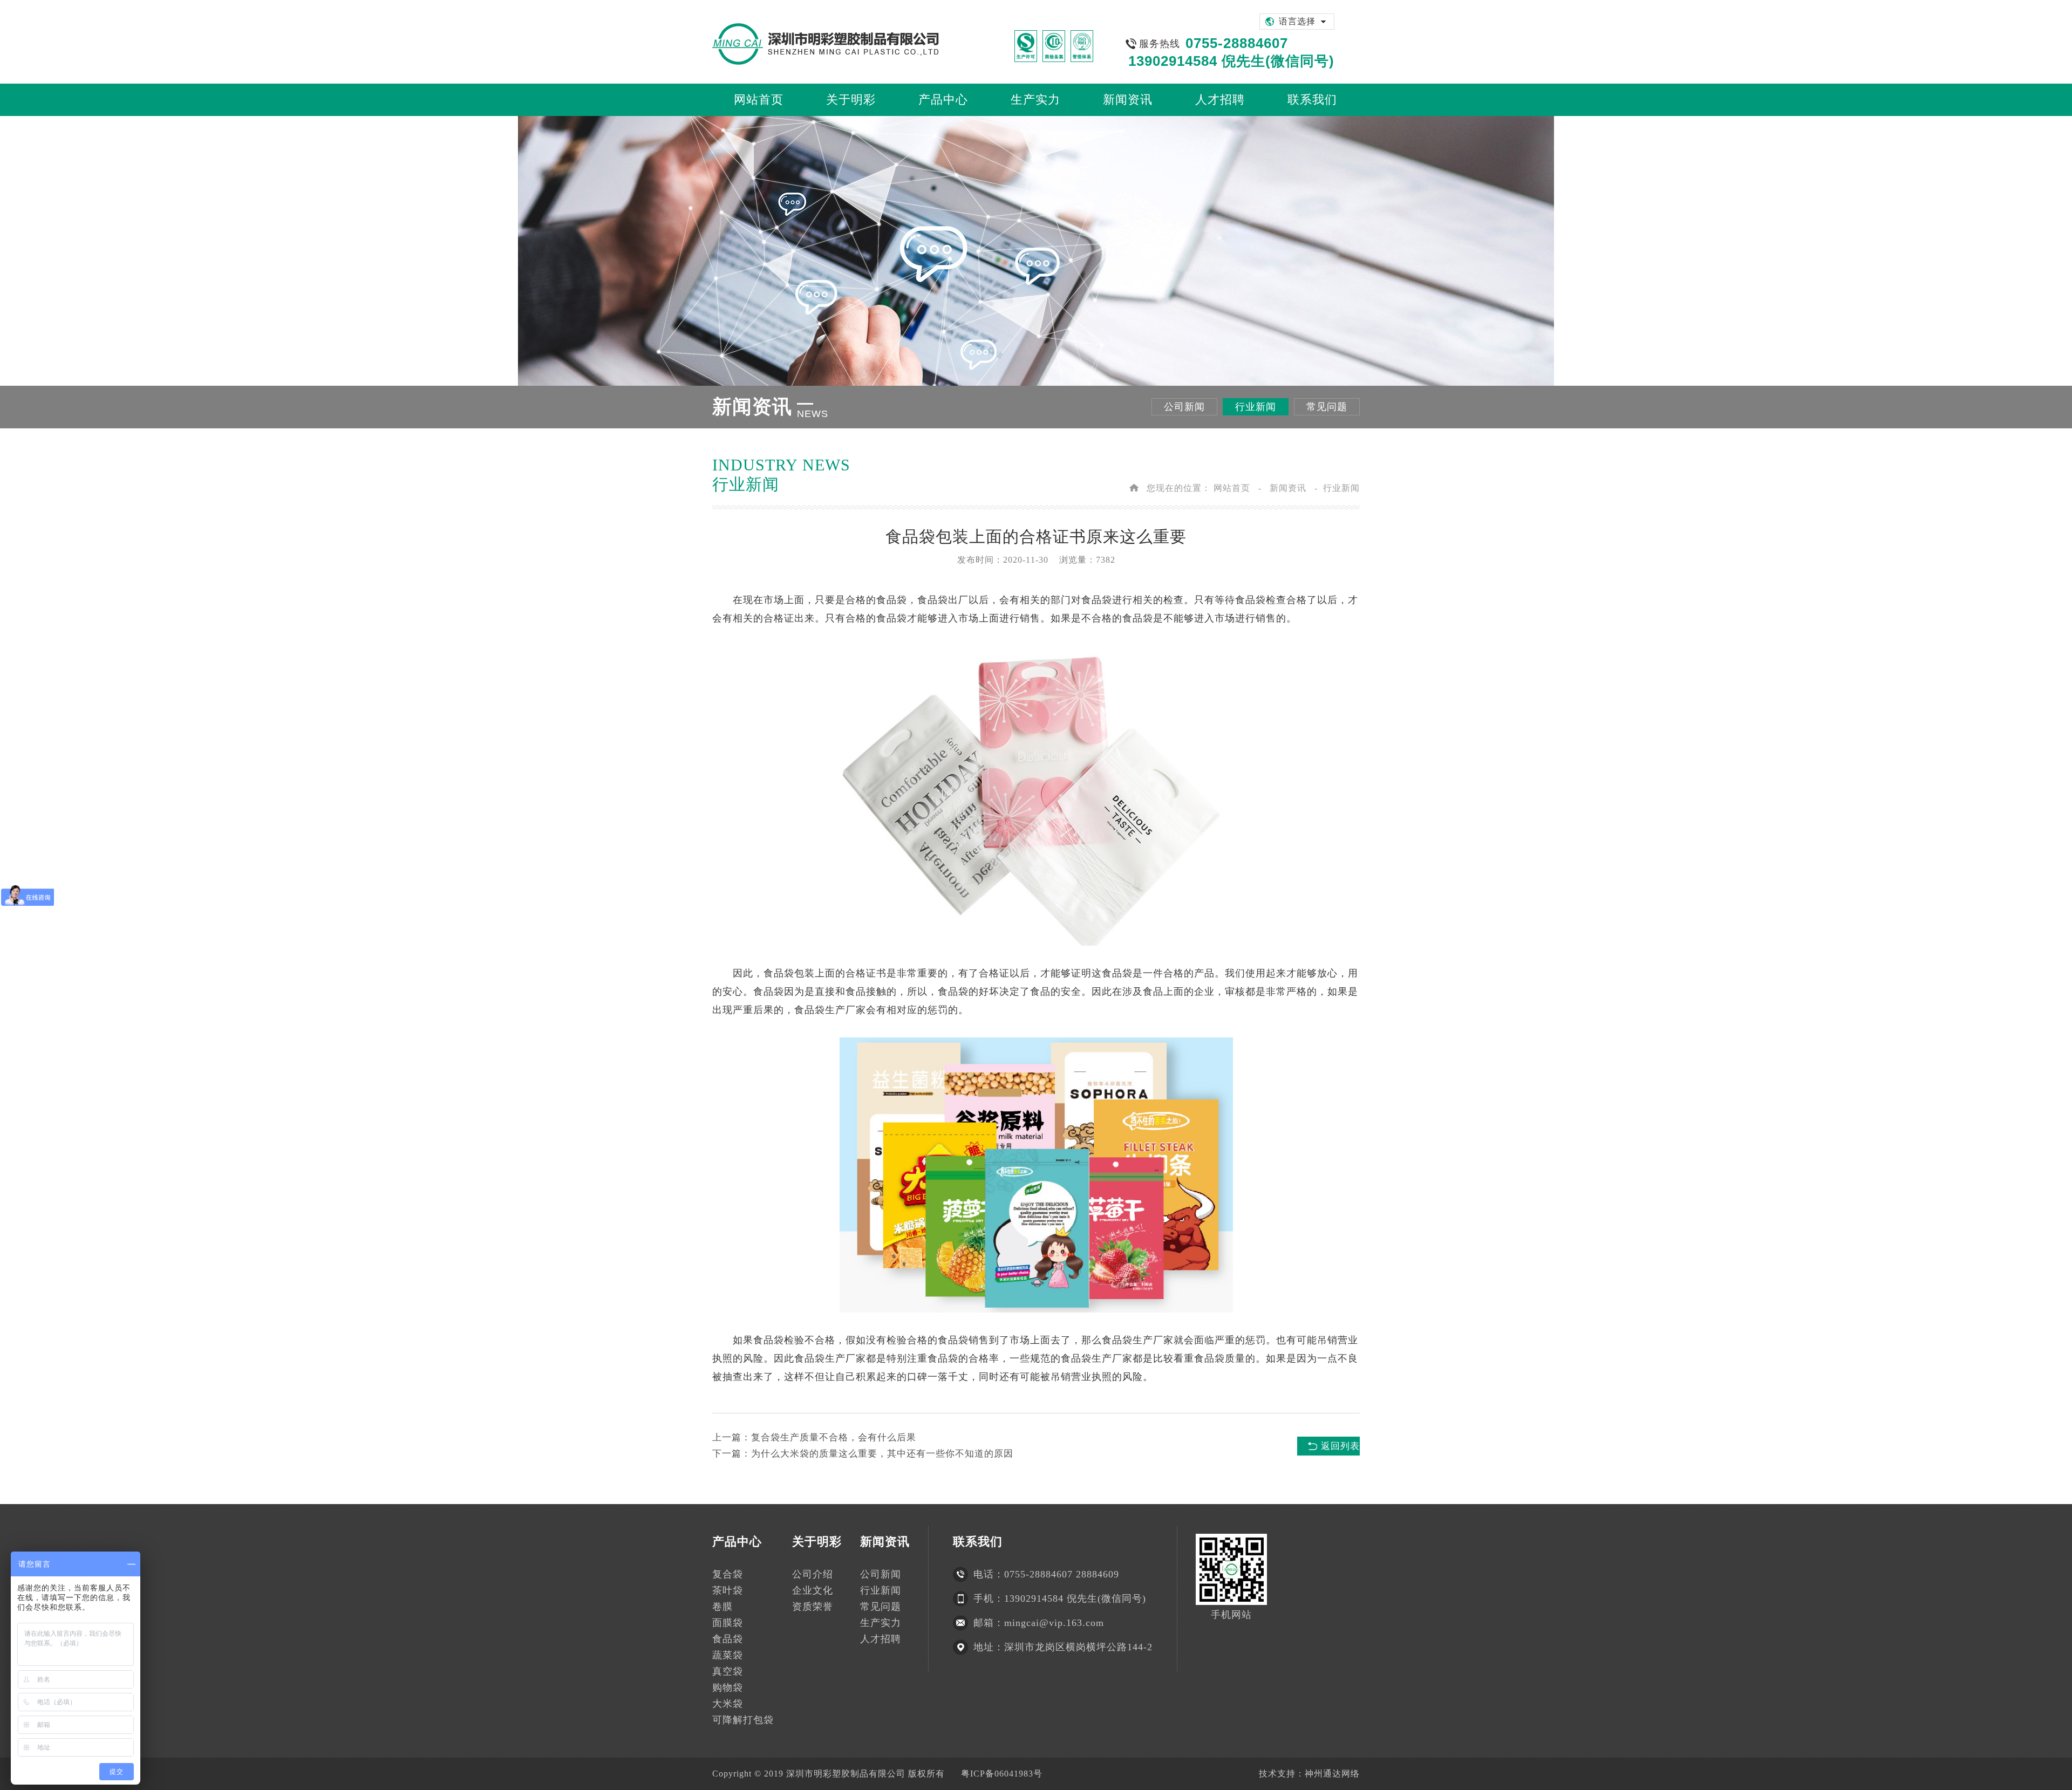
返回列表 (1340, 1446)
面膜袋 (728, 1623)
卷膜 (723, 1607)
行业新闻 (1256, 407)
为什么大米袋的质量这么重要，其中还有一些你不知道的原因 (882, 1454)
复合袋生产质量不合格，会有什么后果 (834, 1437)
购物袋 (728, 1687)
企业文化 (813, 1590)
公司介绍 (813, 1574)
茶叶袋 (728, 1590)
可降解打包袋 (743, 1720)
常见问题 (1327, 407)
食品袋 (892, 600)
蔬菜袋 (728, 1655)
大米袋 (728, 1704)
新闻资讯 (1288, 488)
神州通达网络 (1332, 1774)
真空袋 (728, 1671)
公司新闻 (1184, 407)
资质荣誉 (813, 1607)
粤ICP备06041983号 (1002, 1774)
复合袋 (728, 1574)
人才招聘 (881, 1639)
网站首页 (1232, 488)
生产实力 (881, 1623)
